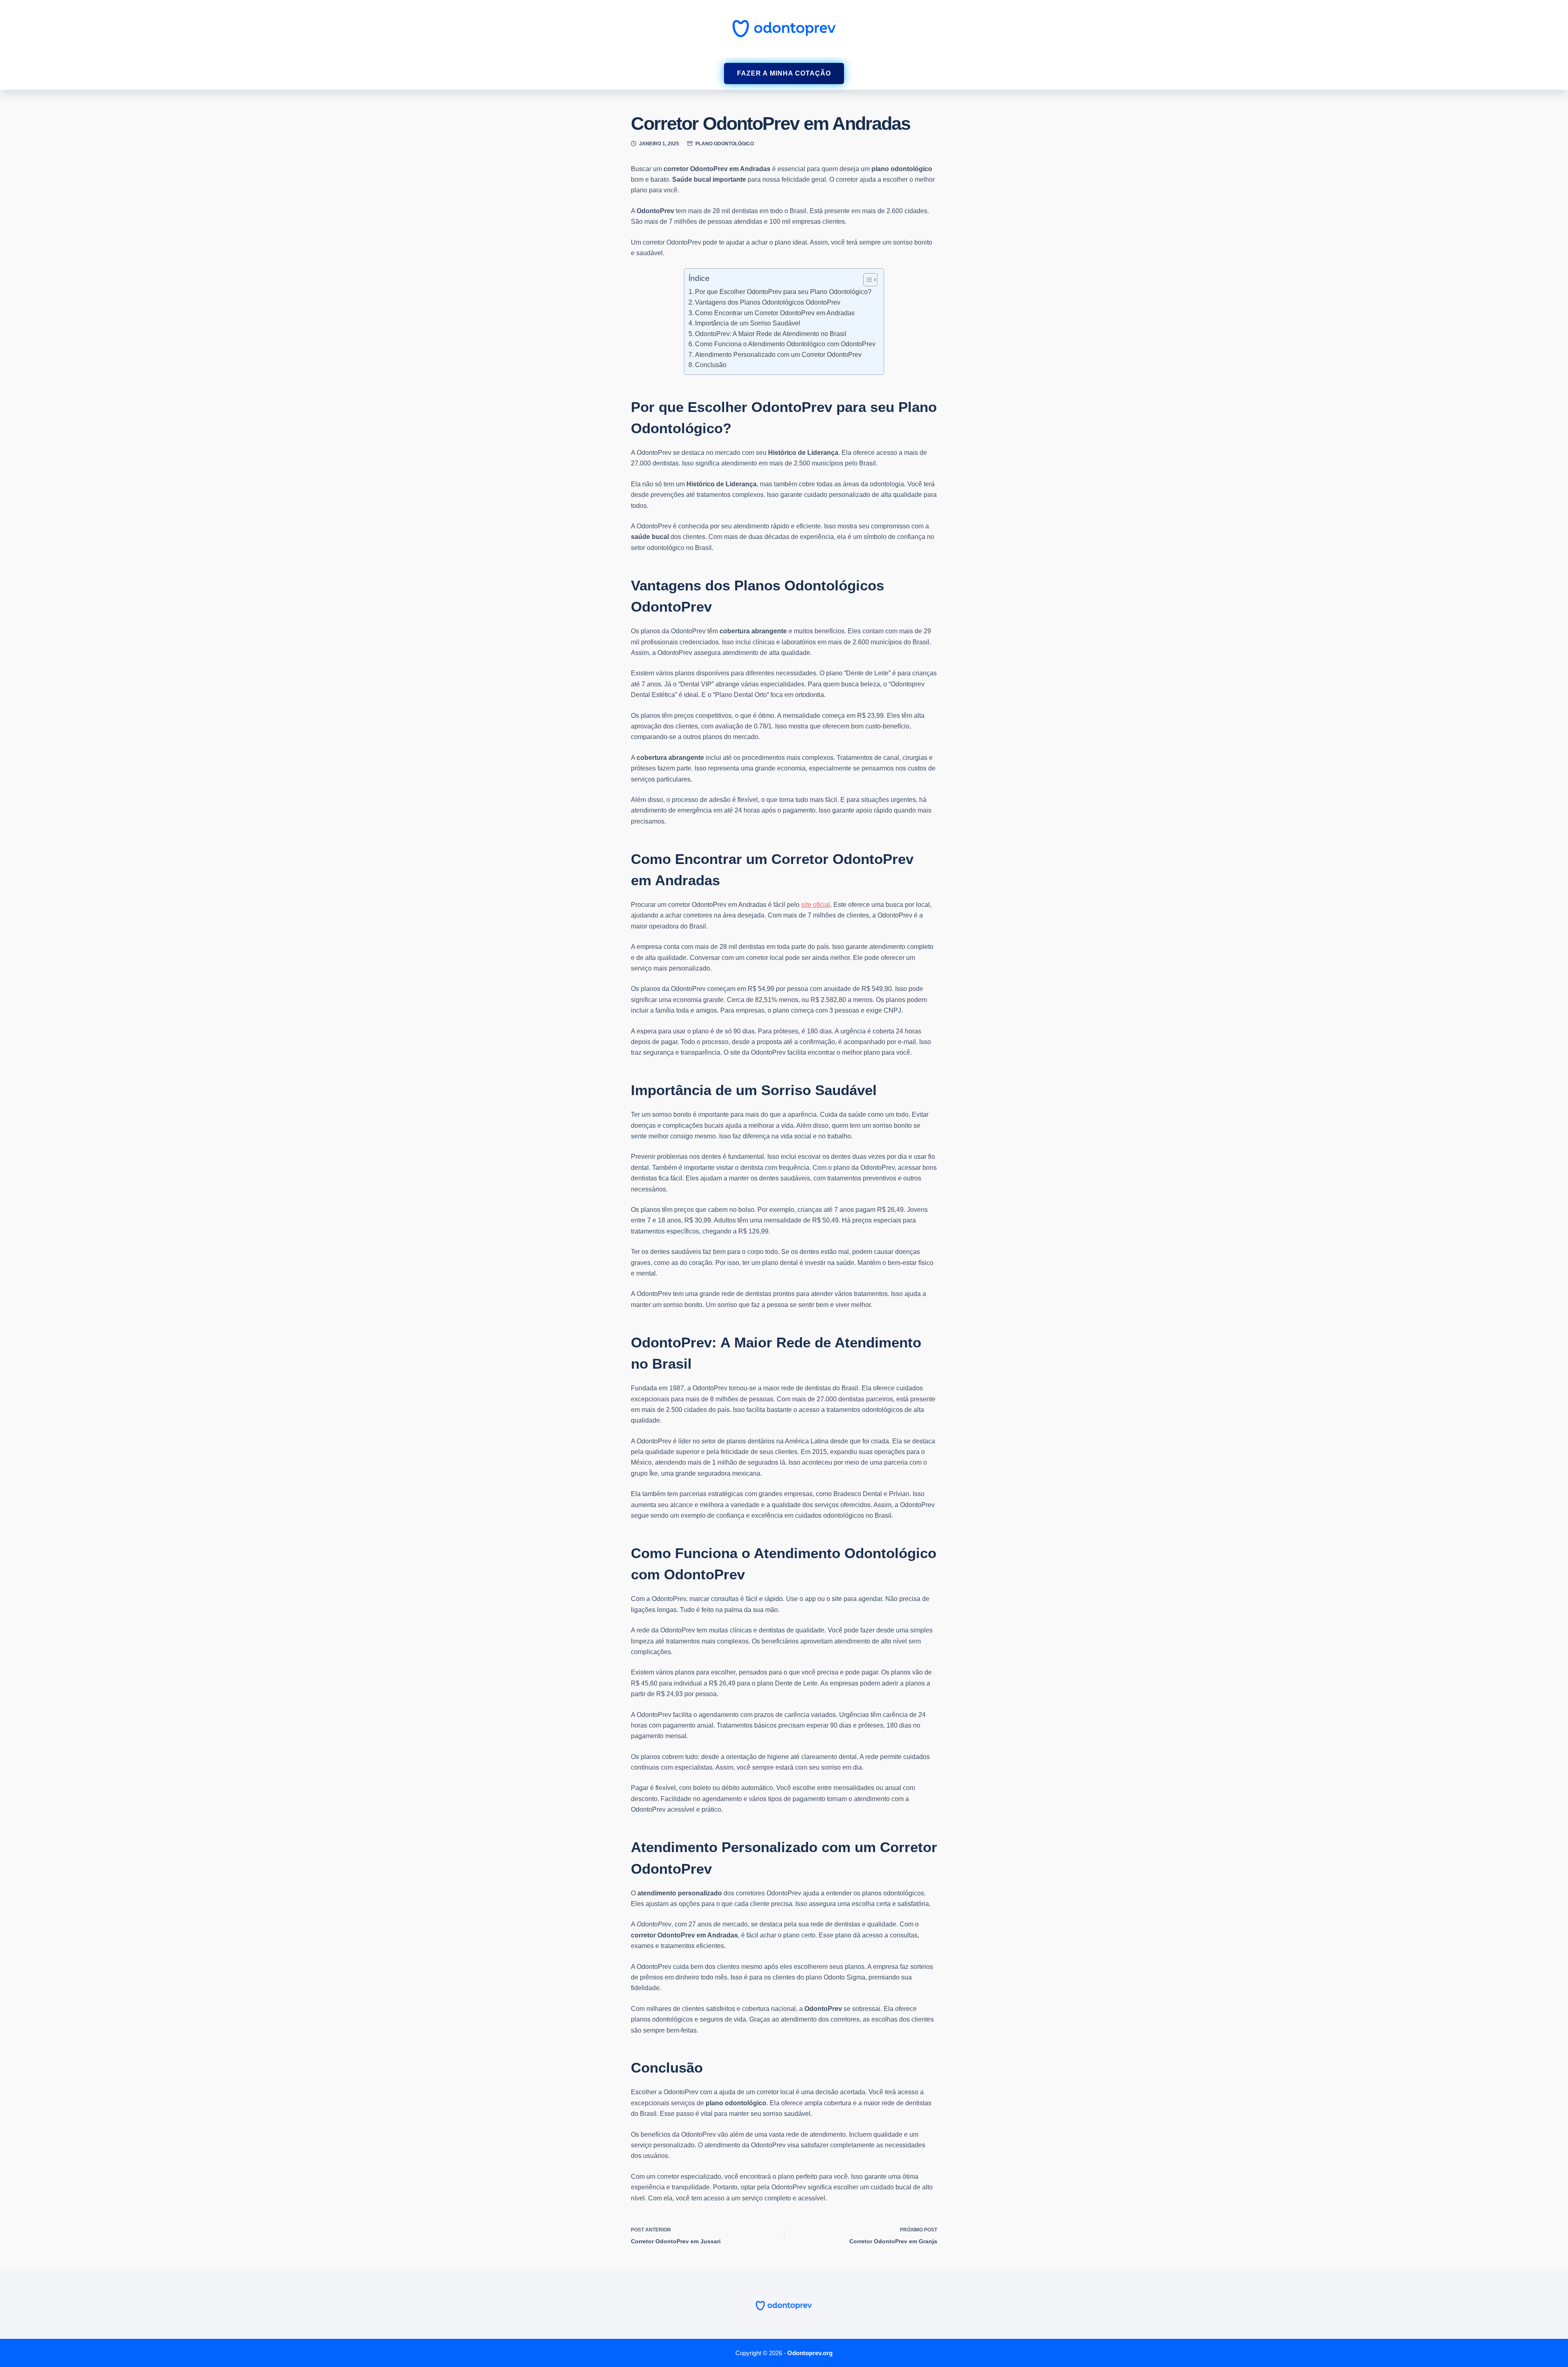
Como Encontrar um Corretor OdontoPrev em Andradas (775, 313)
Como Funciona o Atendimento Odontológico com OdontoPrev (785, 344)
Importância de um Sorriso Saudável (748, 323)
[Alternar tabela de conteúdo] (866, 280)
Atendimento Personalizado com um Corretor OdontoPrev (778, 355)
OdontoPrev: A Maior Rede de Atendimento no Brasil (771, 334)
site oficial (816, 905)
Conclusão (711, 365)
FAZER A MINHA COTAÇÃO (784, 73)
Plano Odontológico (725, 144)
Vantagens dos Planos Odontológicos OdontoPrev (768, 302)
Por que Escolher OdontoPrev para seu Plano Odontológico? (783, 292)
